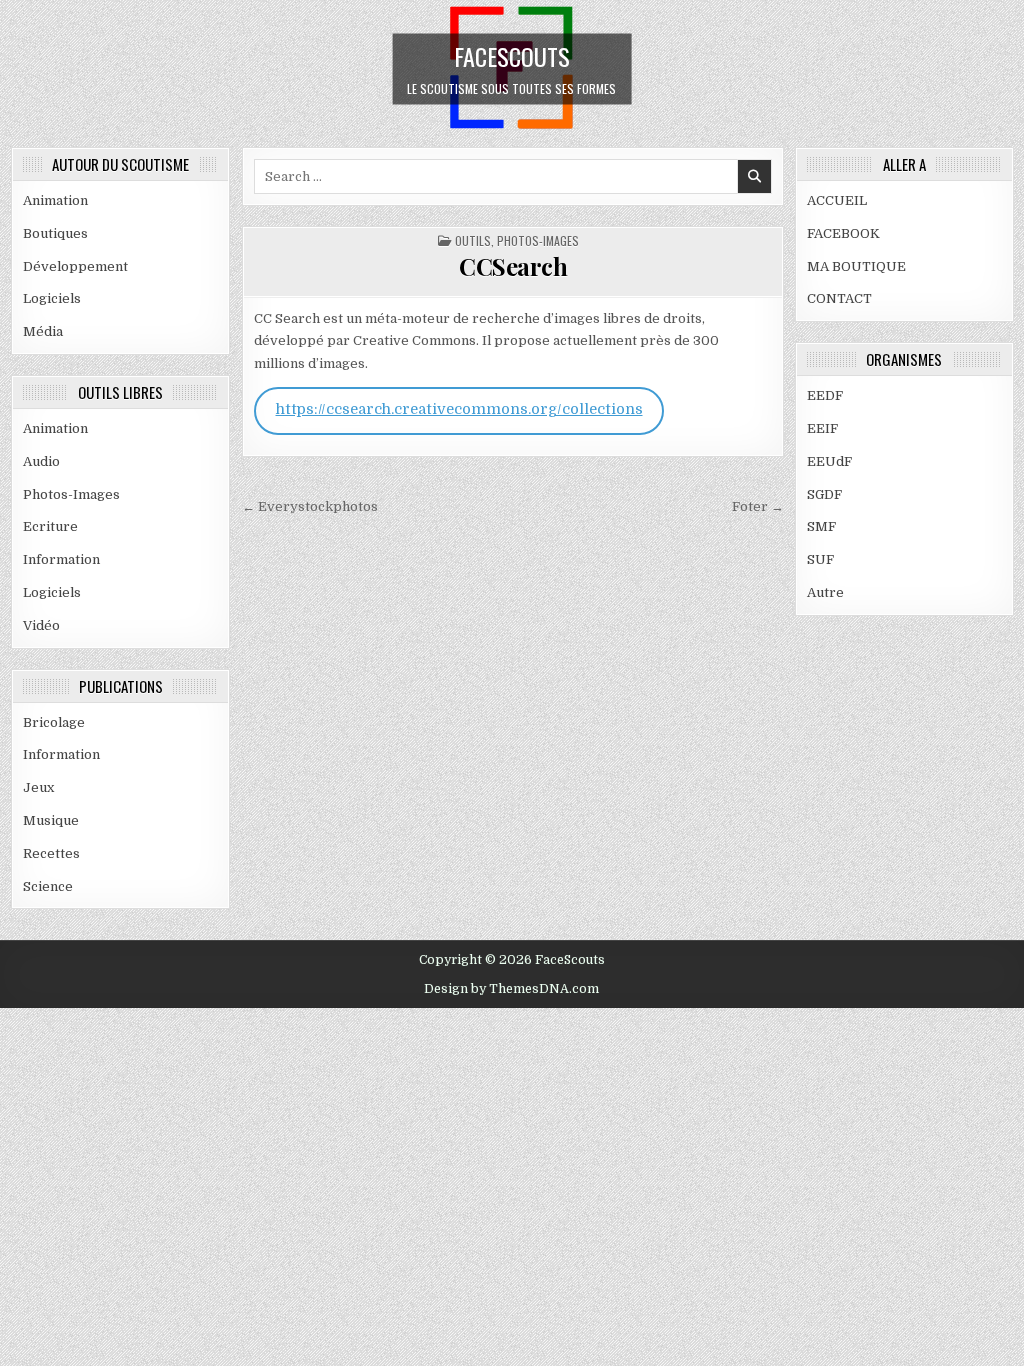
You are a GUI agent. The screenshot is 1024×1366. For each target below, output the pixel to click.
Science (48, 886)
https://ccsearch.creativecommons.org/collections (459, 409)
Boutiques (55, 233)
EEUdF (829, 461)
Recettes (51, 853)
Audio (41, 461)
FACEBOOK (843, 233)
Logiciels (52, 298)
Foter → (758, 506)
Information (61, 559)
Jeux (38, 787)
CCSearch (513, 266)
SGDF (824, 494)
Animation (55, 200)
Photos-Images (71, 494)
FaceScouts (512, 55)
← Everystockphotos (310, 506)
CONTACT (839, 298)
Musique (51, 820)
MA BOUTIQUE (856, 266)
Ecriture (50, 526)
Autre (825, 592)
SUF (820, 559)
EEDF (825, 395)
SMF (821, 526)
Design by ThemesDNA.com (511, 989)
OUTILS (473, 240)
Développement (75, 266)
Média (43, 331)
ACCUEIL (837, 200)
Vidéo (41, 625)
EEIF (822, 428)
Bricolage (54, 722)
